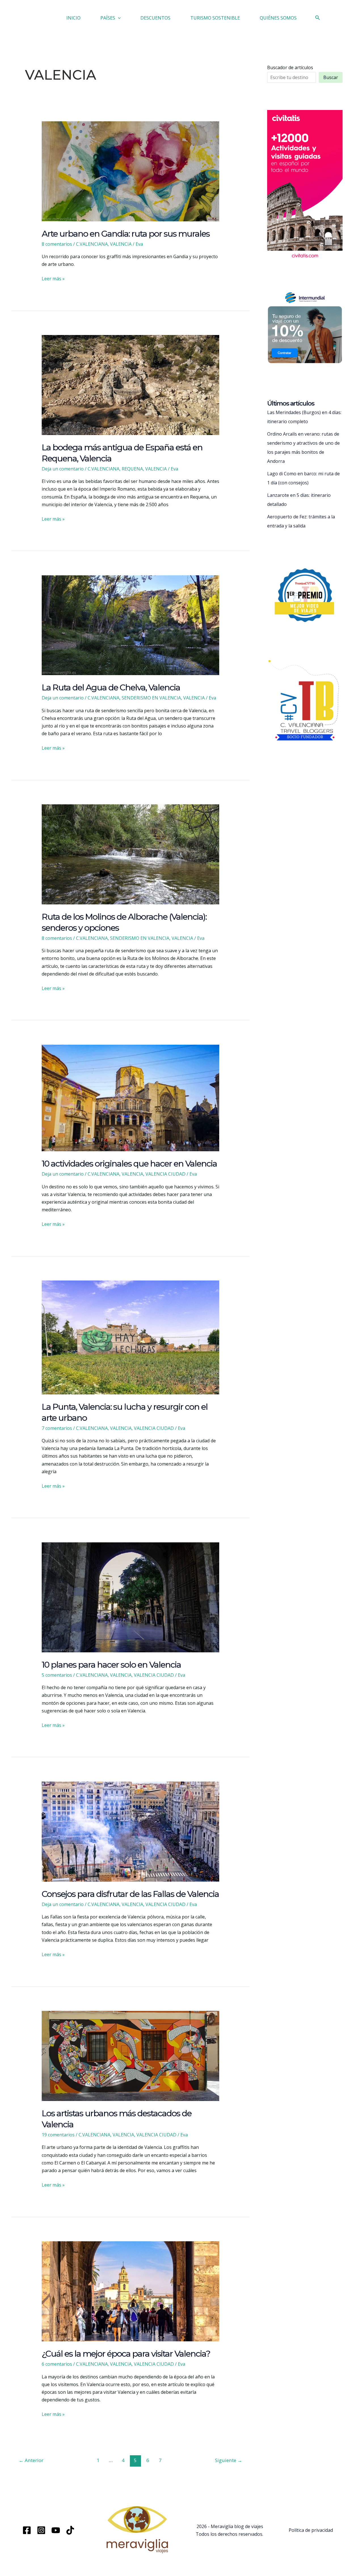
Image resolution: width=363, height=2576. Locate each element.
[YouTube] (56, 2530)
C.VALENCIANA (92, 244)
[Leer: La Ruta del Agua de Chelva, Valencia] (131, 625)
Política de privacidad (311, 2530)
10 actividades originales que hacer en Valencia (129, 1164)
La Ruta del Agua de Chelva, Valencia (111, 687)
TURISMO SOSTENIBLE (215, 18)
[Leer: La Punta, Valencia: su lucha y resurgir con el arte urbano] (131, 1337)
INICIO (73, 18)
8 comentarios (57, 244)
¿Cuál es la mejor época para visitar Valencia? (126, 2354)
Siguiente (229, 2460)
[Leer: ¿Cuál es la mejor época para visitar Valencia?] (131, 2291)
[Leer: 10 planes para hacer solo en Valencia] (131, 1597)
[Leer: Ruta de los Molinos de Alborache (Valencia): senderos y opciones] (131, 854)
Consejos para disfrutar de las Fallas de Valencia (130, 1894)
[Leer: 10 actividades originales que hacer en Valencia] (131, 1097)
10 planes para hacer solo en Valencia (111, 1665)
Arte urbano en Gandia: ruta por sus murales (126, 234)
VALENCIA (121, 244)
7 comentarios (57, 1428)
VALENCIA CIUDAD (165, 1174)
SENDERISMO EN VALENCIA (151, 698)
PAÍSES (108, 18)
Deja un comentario (63, 469)
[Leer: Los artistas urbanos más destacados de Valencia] (131, 2055)
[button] (118, 18)
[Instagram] (41, 2530)
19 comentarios (58, 2135)
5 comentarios (57, 1675)
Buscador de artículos (290, 67)
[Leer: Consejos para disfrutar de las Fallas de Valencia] (131, 1831)
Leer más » (53, 279)
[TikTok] (70, 2530)
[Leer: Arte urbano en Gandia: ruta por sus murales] (131, 171)
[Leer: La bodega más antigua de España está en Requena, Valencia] (131, 385)
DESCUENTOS (155, 18)
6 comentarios (57, 2364)
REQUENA (132, 469)
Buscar (331, 77)
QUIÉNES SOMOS (278, 18)
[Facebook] (27, 2530)
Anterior (31, 2460)
